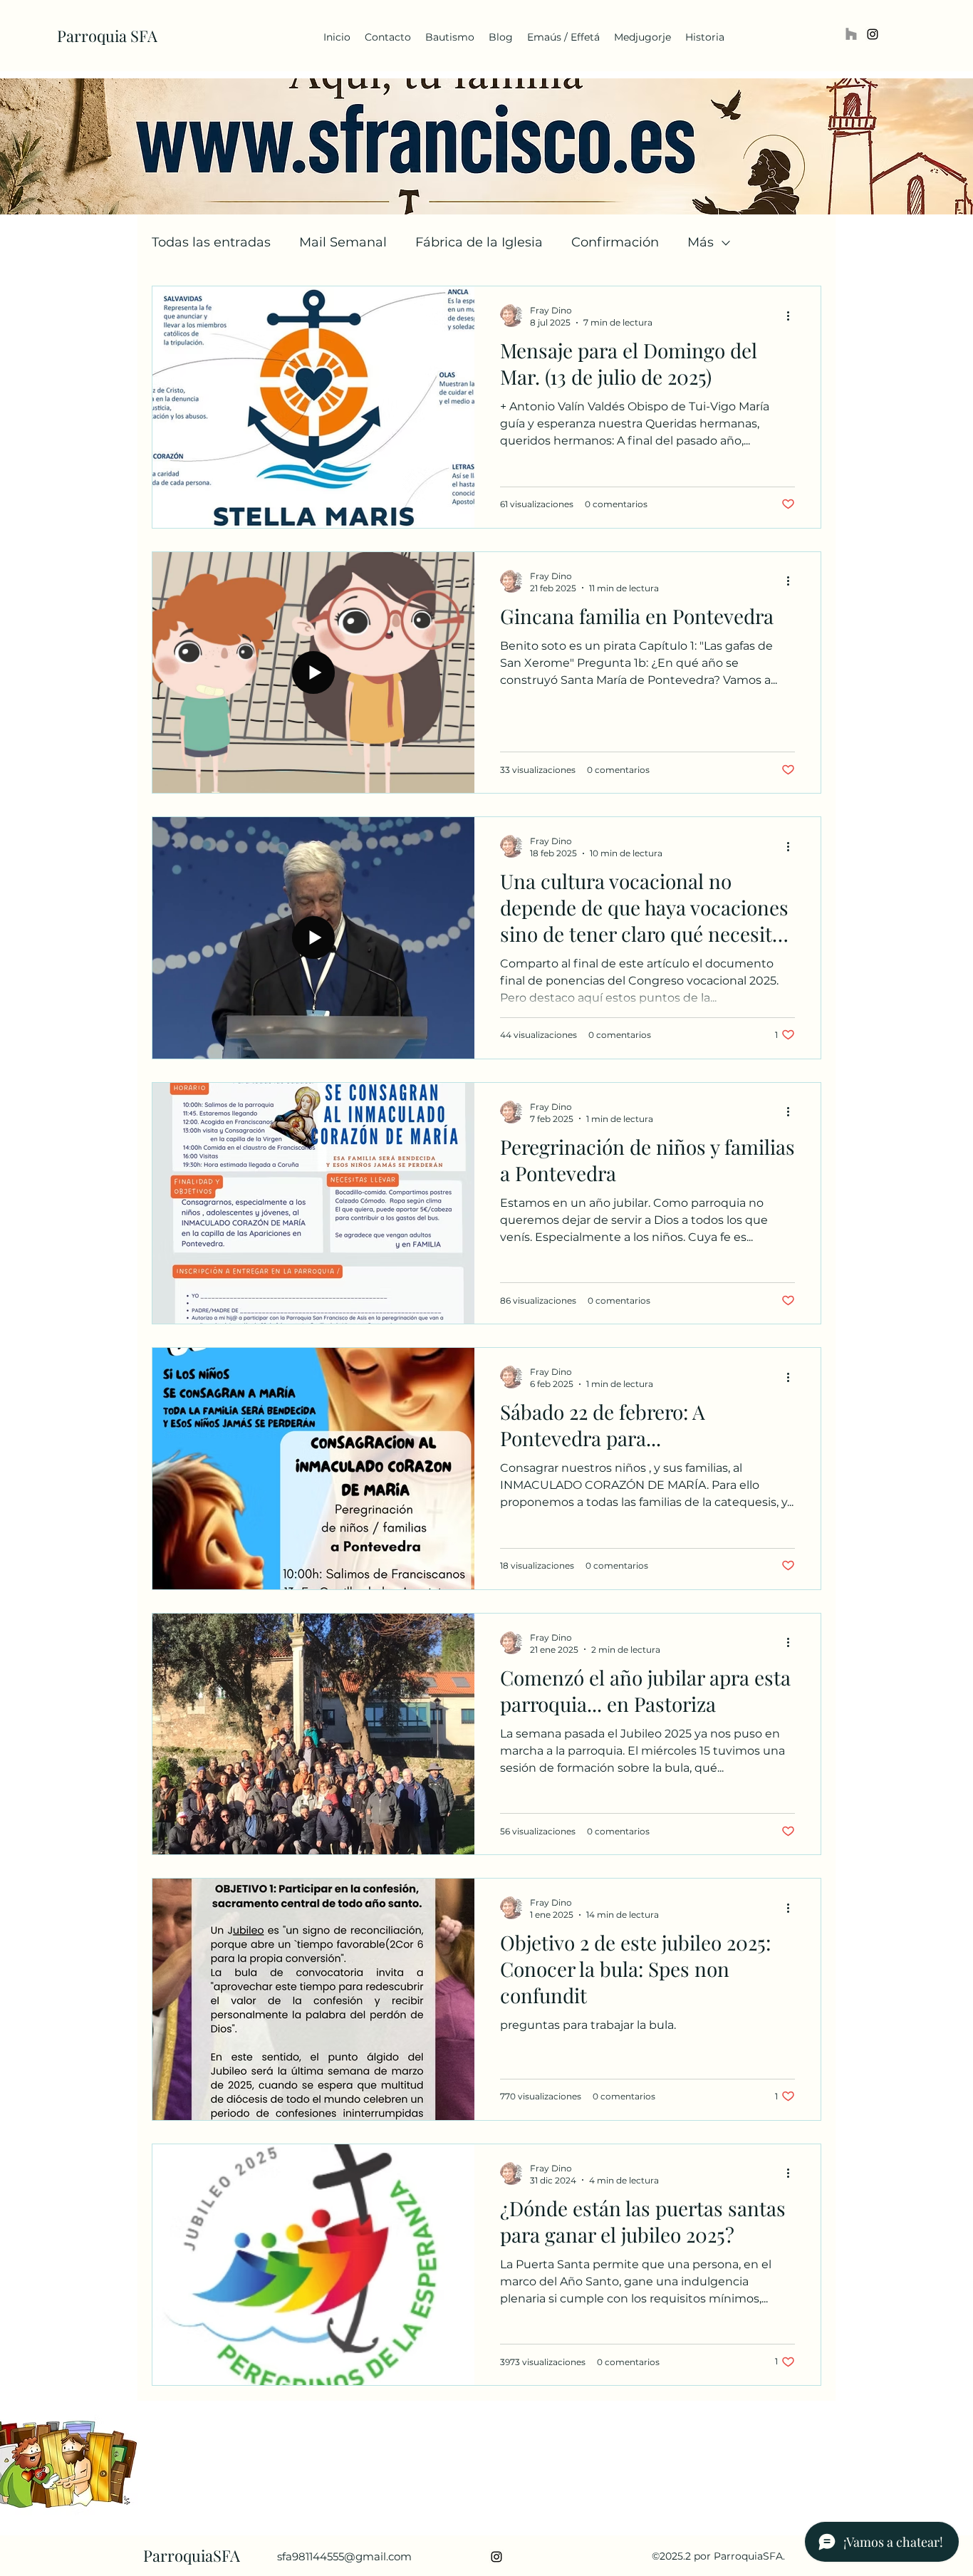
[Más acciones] (793, 316)
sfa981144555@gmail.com (344, 2556)
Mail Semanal (343, 242)
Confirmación (615, 242)
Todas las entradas (211, 242)
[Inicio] (851, 34)
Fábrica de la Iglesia (479, 242)
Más (701, 242)
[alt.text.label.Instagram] (873, 34)
